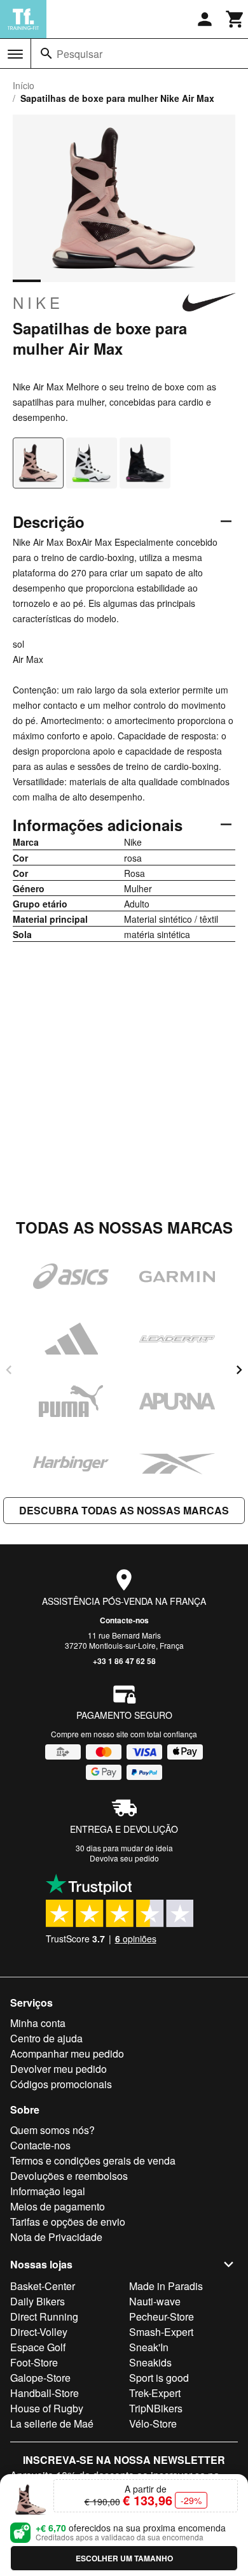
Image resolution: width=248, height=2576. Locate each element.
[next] (239, 1370)
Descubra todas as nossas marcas (124, 1510)
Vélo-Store (153, 2423)
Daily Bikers (38, 2301)
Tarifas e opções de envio (68, 2222)
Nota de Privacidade (56, 2237)
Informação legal (48, 2191)
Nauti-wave (155, 2301)
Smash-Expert (161, 2332)
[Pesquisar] (46, 53)
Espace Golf (38, 2347)
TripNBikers (156, 2408)
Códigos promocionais (61, 2084)
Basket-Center (43, 2286)
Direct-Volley (39, 2332)
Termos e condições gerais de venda (93, 2160)
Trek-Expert (155, 2393)
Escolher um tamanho (124, 2558)
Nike (38, 302)
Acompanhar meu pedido (67, 2053)
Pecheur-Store (162, 2316)
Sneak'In (149, 2347)
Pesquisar (79, 54)
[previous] (9, 1370)
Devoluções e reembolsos (69, 2176)
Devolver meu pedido (59, 2069)
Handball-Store (45, 2393)
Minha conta (38, 2023)
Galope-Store (40, 2378)
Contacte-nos (124, 1620)
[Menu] (15, 54)
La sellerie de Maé (52, 2423)
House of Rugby (47, 2408)
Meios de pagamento (58, 2206)
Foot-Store (34, 2362)
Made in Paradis (166, 2286)
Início (24, 85)
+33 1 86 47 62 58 (124, 1661)
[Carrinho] (235, 19)
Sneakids (150, 2362)
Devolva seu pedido (124, 1858)
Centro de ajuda (46, 2038)
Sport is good (159, 2378)
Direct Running (44, 2316)
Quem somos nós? (52, 2130)
